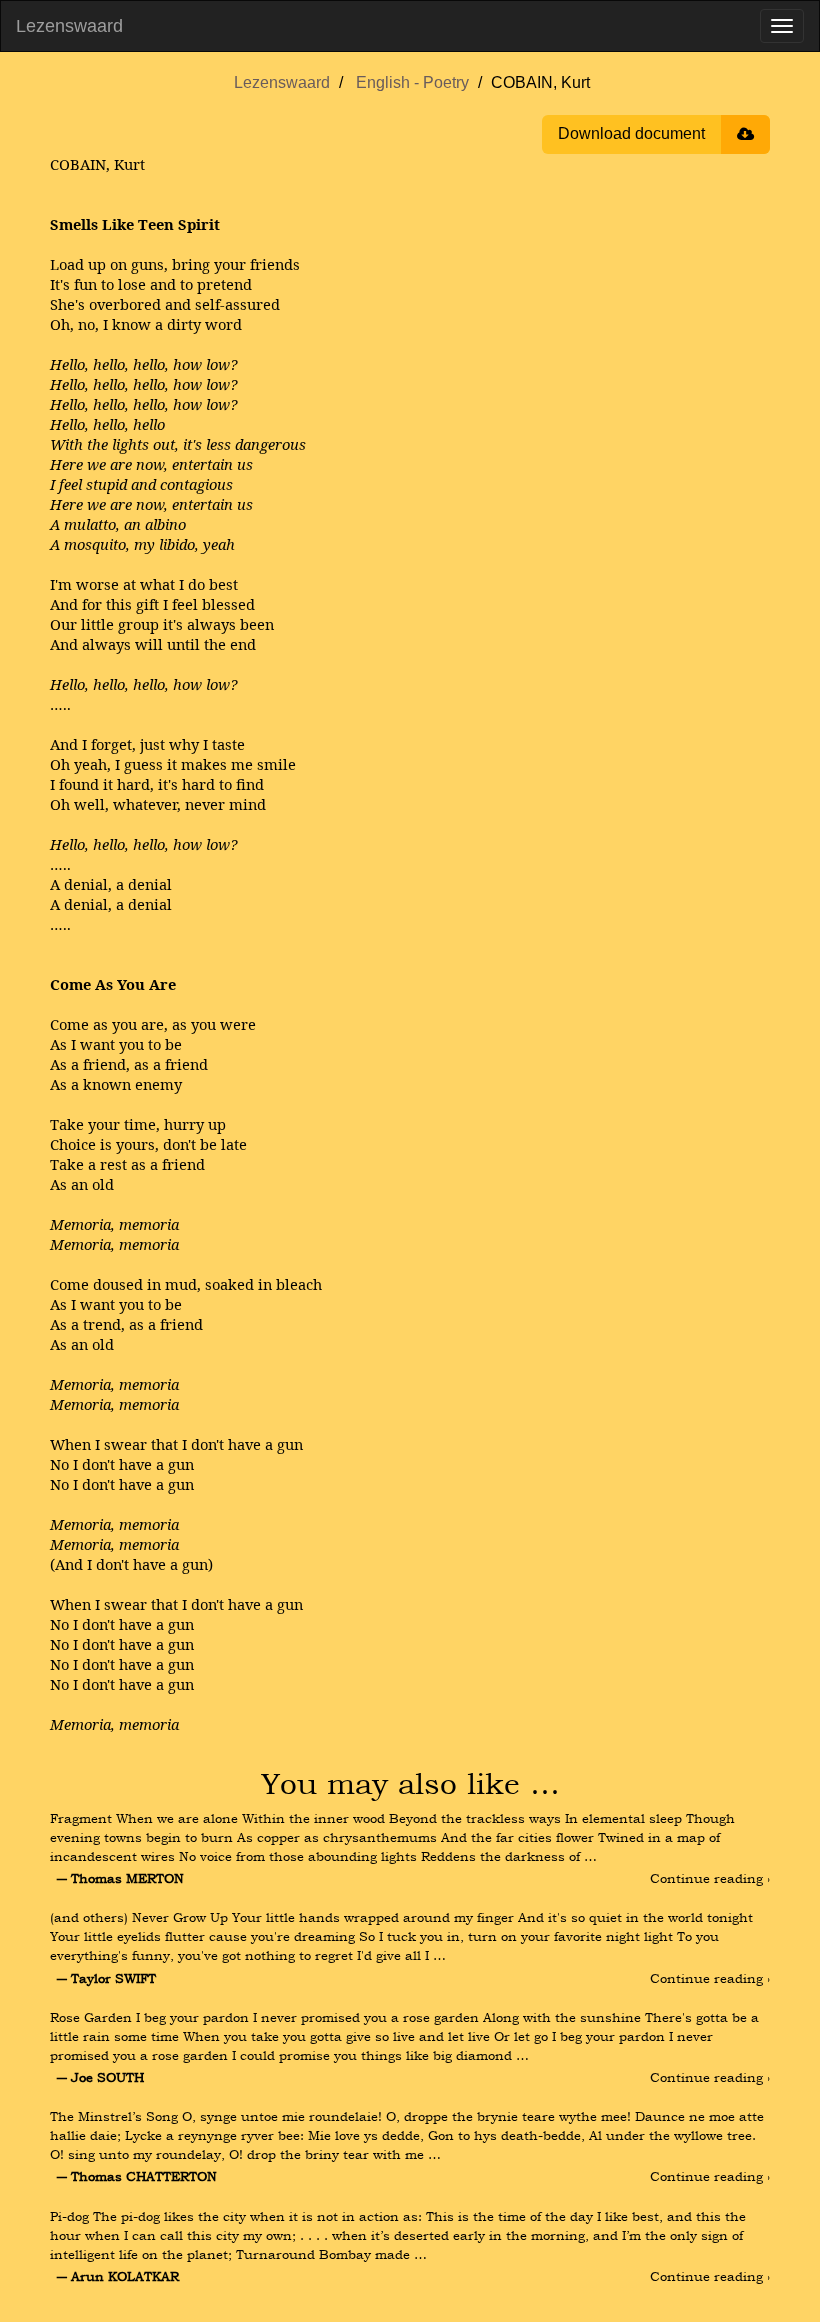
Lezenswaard (69, 26)
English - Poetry (412, 82)
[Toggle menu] (782, 26)
